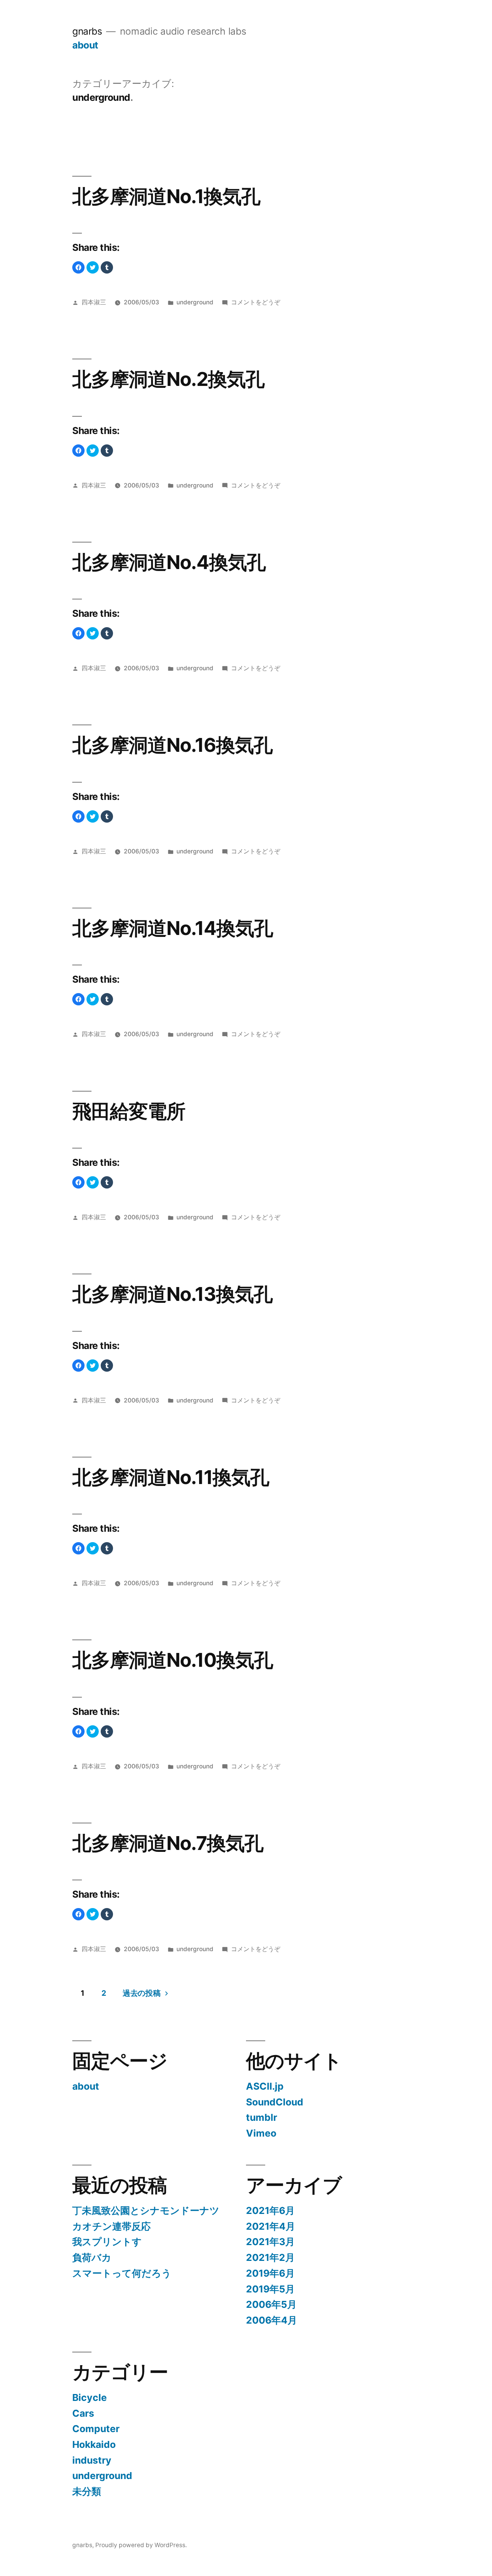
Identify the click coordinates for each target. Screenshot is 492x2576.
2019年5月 (270, 2289)
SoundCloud (275, 2102)
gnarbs (87, 31)
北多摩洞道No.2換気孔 (168, 379)
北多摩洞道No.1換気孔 (166, 196)
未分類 (87, 2491)
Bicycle (90, 2397)
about (85, 45)
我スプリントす (107, 2242)
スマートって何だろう (122, 2273)
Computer (96, 2429)
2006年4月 (272, 2320)
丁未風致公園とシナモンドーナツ (146, 2210)
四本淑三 (94, 302)
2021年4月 (271, 2226)
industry (92, 2460)
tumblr (262, 2117)
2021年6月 (270, 2210)
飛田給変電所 (129, 1111)
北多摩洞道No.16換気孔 (172, 745)
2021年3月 (270, 2242)
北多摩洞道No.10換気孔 (173, 1660)
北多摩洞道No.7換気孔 (168, 1843)
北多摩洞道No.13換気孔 (172, 1294)
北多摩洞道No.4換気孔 (169, 562)
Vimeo (261, 2133)
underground (195, 302)
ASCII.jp (265, 2086)
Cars (83, 2413)
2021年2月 (270, 2257)
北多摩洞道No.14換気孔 (173, 928)
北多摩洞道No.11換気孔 (171, 1477)
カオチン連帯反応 (111, 2226)
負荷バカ (92, 2257)
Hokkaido (94, 2444)
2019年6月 (270, 2273)
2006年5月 (271, 2304)
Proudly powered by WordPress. (141, 2545)
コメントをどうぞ (256, 302)
